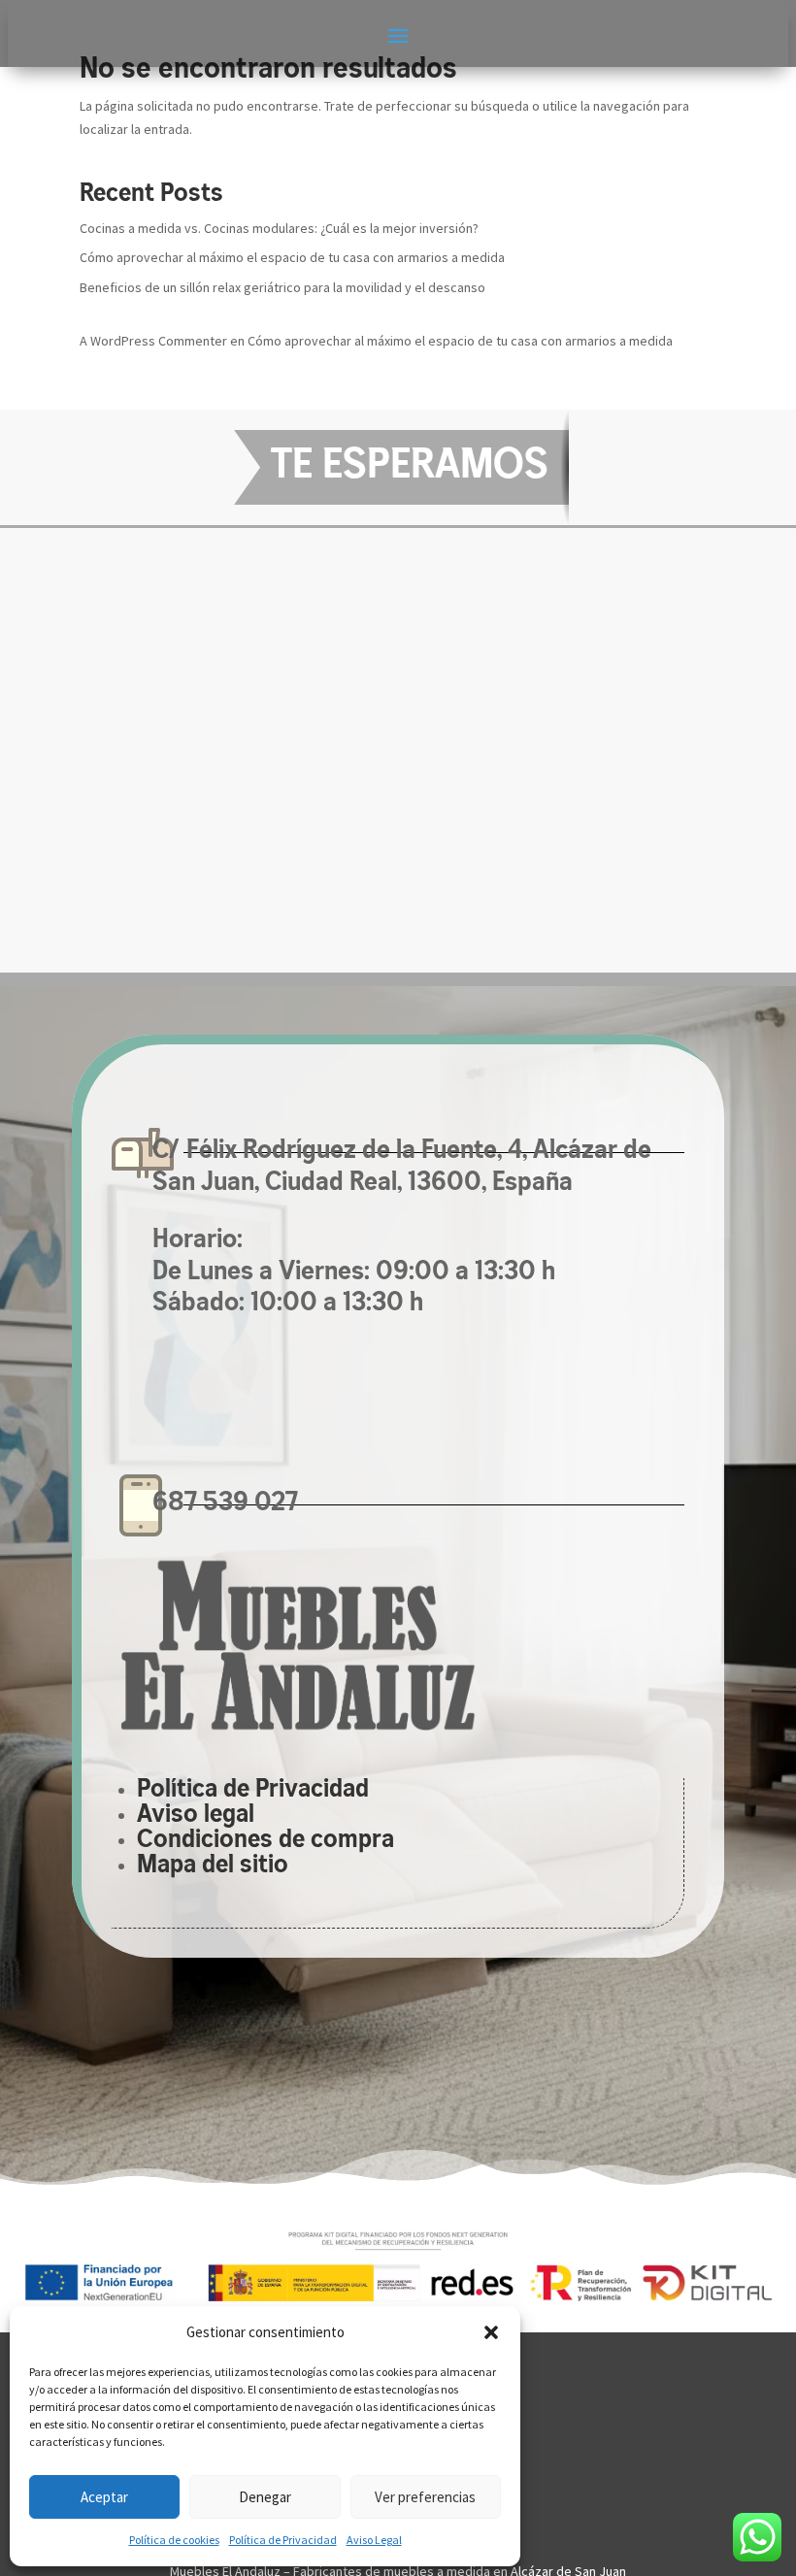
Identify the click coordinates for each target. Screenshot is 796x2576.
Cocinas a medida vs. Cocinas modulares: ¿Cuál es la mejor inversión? (279, 228)
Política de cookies (174, 2540)
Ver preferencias (425, 2497)
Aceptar (104, 2497)
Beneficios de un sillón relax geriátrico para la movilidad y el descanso (282, 287)
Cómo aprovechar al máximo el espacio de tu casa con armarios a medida (292, 257)
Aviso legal (196, 1816)
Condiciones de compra (265, 1841)
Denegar (265, 2497)
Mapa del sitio (213, 1866)
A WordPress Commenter (153, 341)
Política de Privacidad (283, 2540)
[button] (491, 2332)
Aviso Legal (374, 2540)
